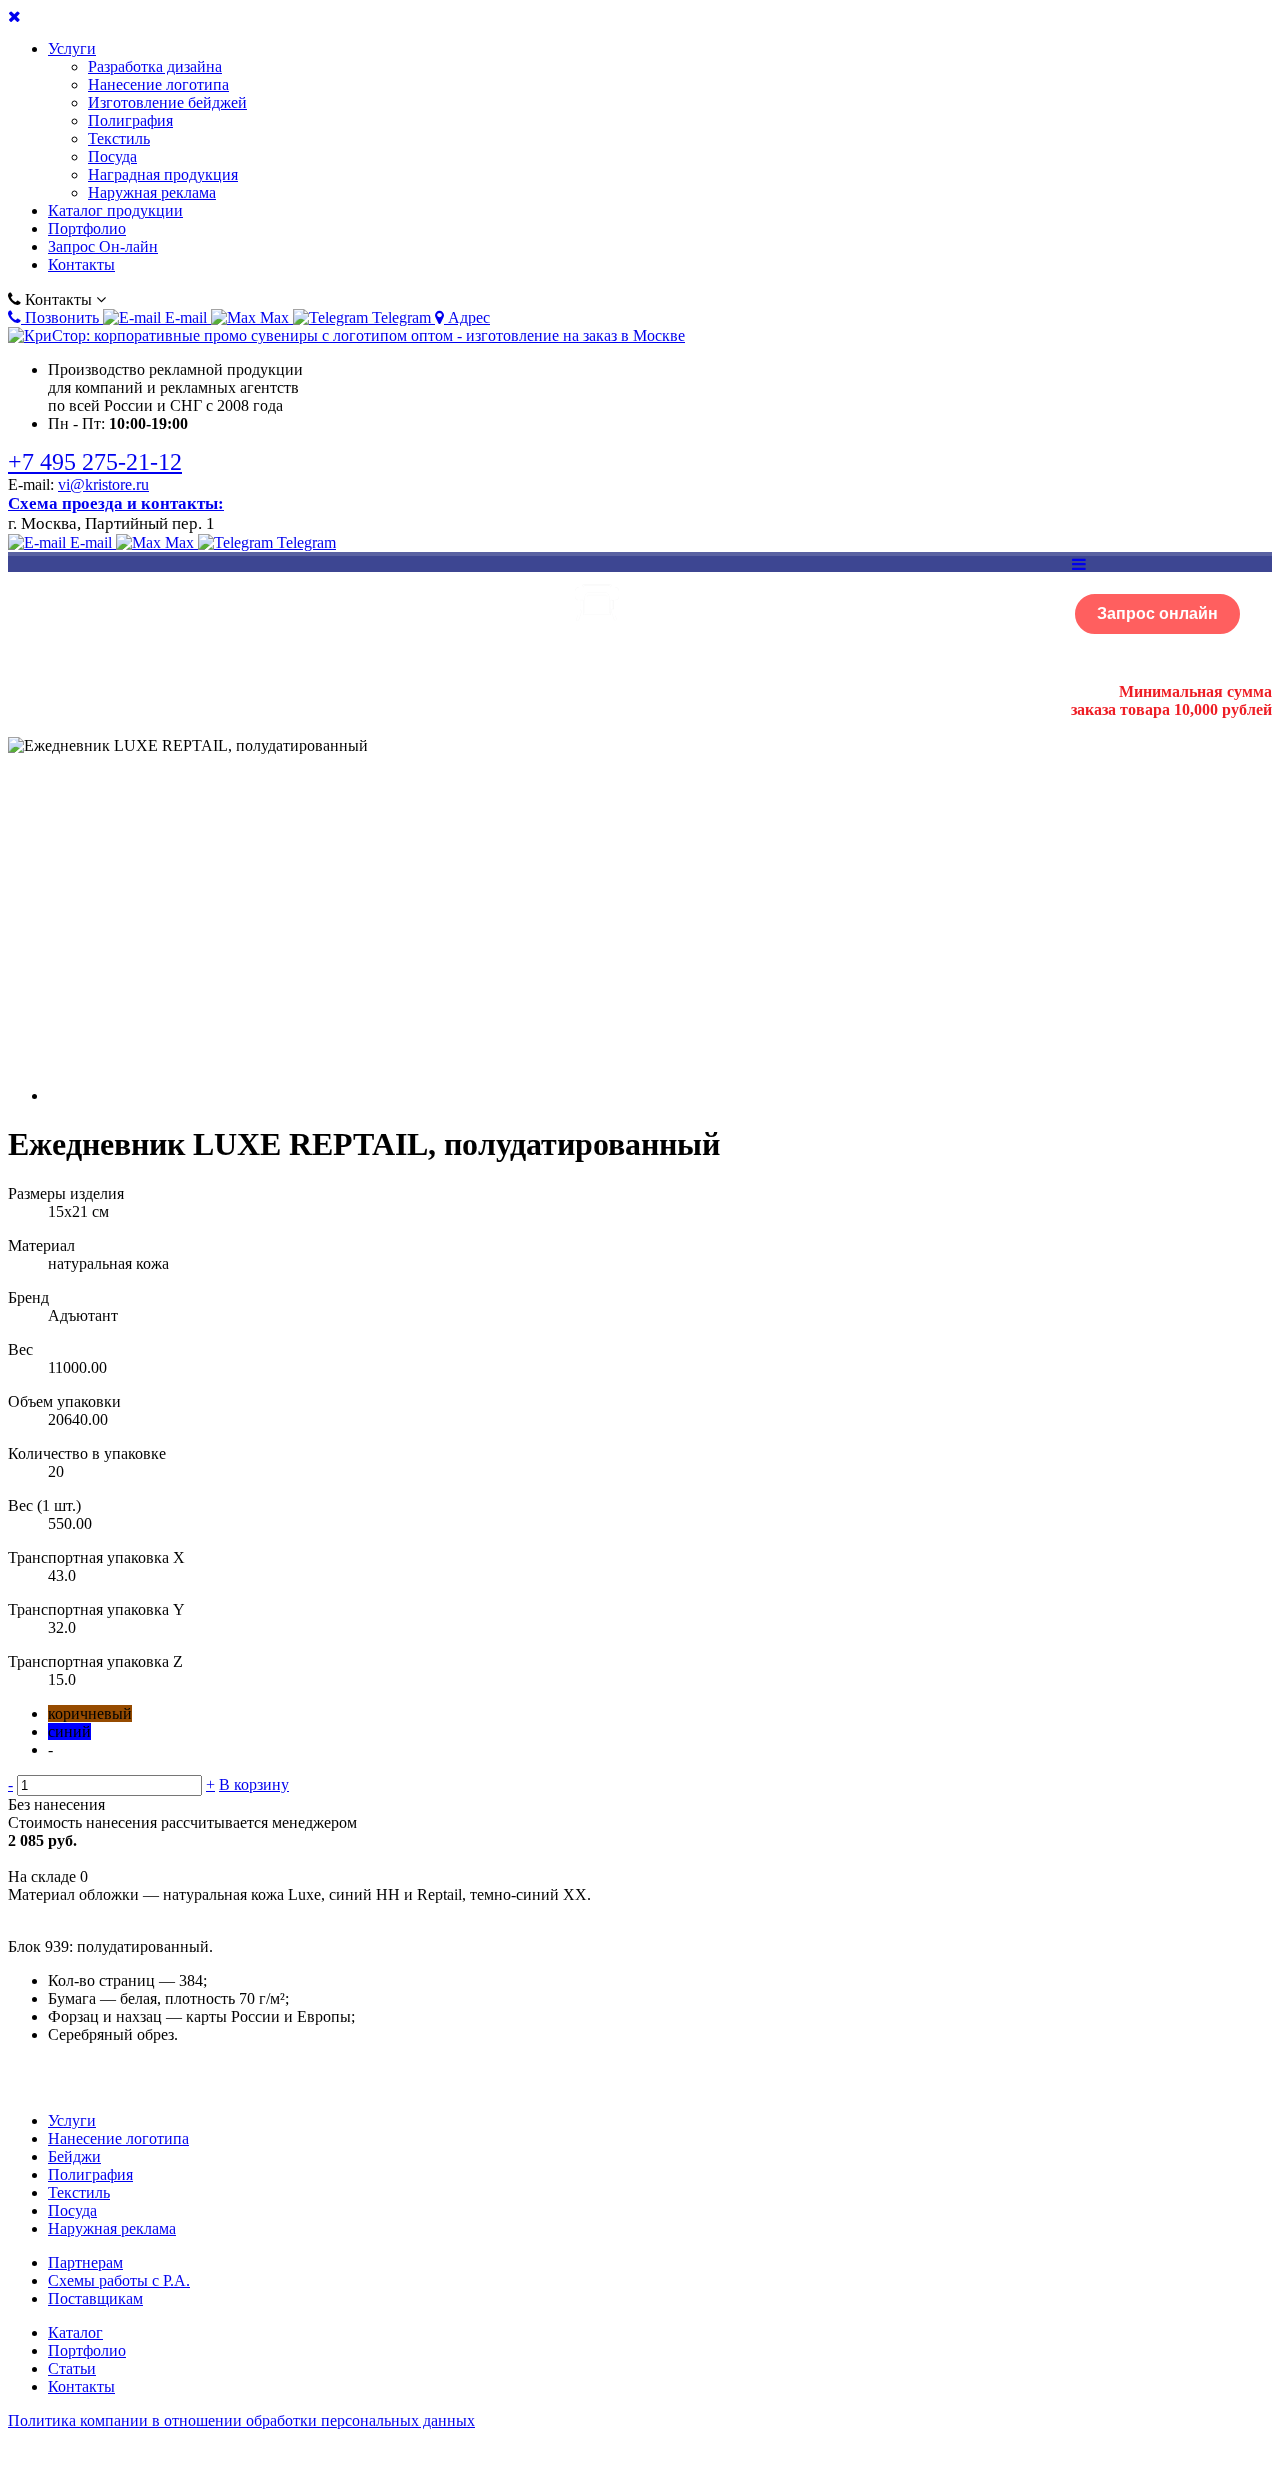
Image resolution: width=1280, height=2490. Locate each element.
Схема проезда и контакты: (116, 503)
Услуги (72, 48)
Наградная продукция (163, 174)
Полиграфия (130, 120)
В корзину (254, 1784)
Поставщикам (95, 2298)
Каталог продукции (115, 210)
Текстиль (119, 138)
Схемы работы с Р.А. (119, 2280)
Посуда (112, 156)
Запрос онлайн (1157, 613)
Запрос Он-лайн (103, 246)
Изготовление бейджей (167, 102)
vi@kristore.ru (103, 484)
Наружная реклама (152, 192)
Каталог (75, 2332)
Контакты (81, 264)
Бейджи (74, 2156)
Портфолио (87, 228)
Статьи (72, 2368)
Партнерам (85, 2262)
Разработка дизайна (155, 66)
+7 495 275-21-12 (95, 462)
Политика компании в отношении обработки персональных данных (241, 2420)
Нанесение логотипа (158, 84)
